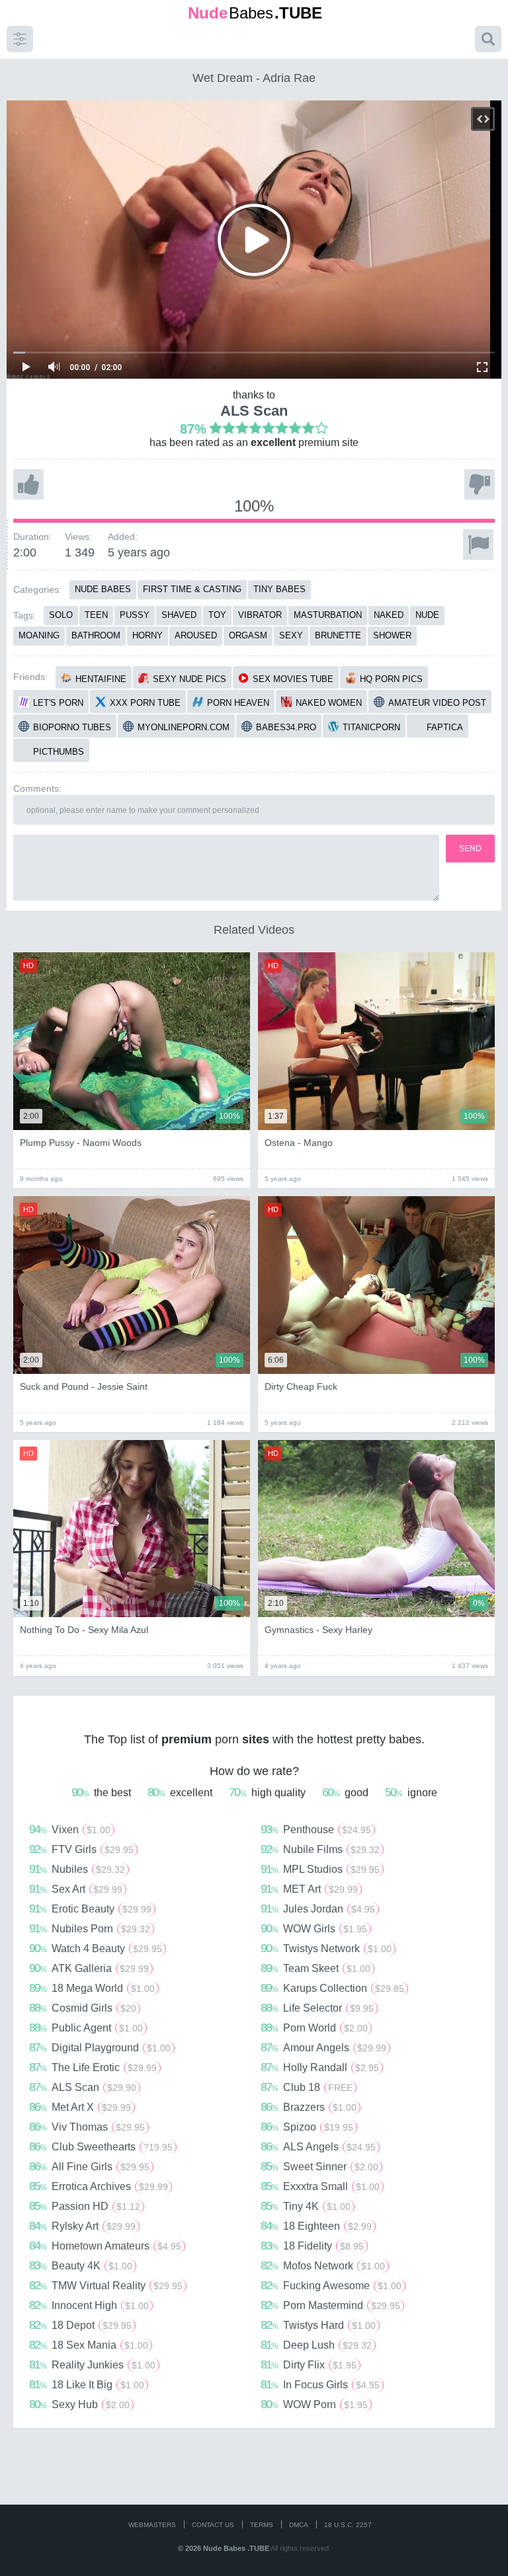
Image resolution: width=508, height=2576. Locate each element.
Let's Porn (58, 703)
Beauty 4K (81, 2265)
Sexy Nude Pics (190, 679)
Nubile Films (320, 1849)
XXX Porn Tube (145, 703)
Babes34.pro (286, 727)
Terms (262, 2525)
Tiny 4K (306, 2206)
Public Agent (86, 2027)
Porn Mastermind (330, 2305)
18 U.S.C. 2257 (348, 2525)
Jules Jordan (318, 1909)
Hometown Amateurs (105, 2246)
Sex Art (76, 1889)
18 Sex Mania (89, 2345)
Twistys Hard (318, 2325)
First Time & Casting (192, 589)
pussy (135, 615)
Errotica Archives (99, 2186)
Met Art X (80, 2107)
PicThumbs (59, 752)
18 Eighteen (316, 2226)
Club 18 (307, 2087)
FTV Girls (81, 1849)
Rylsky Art (82, 2226)
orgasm (248, 635)
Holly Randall (320, 2067)
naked (389, 615)
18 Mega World (92, 1988)
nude (427, 615)
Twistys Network (326, 1948)
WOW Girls (314, 1928)
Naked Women (329, 703)
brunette (338, 635)
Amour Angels (323, 2047)
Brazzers (309, 2107)
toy (217, 615)
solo (61, 615)
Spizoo (307, 2127)
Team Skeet (316, 1968)
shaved (179, 615)
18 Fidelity (312, 2246)
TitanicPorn (371, 727)
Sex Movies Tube (293, 679)
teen (96, 615)
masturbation (328, 615)
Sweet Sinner (319, 2166)
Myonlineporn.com (184, 727)
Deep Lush (316, 2345)
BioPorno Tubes (72, 727)
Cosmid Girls (83, 2008)
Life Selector (317, 2008)
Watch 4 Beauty (96, 1948)
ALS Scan (254, 411)
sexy (291, 635)
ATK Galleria (89, 1968)
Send (470, 849)
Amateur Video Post (437, 703)
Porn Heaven (238, 703)
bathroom (96, 635)
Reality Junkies (92, 2365)
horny (148, 635)
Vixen (70, 1829)
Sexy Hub (79, 2404)
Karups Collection (332, 1988)
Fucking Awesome (331, 2285)
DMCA (299, 2525)
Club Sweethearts (101, 2146)
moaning (39, 635)
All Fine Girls (89, 2166)
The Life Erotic (93, 2067)
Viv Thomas (87, 2127)
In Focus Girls (320, 2384)
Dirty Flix (309, 2365)
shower (392, 635)
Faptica (445, 727)
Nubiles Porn (90, 1928)
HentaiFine (101, 679)
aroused (196, 635)
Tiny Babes (279, 589)
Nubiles (77, 1869)
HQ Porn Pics (391, 679)
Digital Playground (100, 2047)
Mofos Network (323, 2265)
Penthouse (316, 1829)
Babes (255, 13)
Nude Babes (103, 589)
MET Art (309, 1889)
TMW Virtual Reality (106, 2285)
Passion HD (85, 2206)
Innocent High (89, 2305)
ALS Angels (318, 2146)
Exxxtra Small (320, 2186)
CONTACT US (213, 2525)
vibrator (260, 615)
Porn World (314, 2027)
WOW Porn (314, 2404)
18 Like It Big (87, 2384)
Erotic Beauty (90, 1909)
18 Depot (80, 2325)
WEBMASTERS (152, 2525)
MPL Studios (320, 1869)
